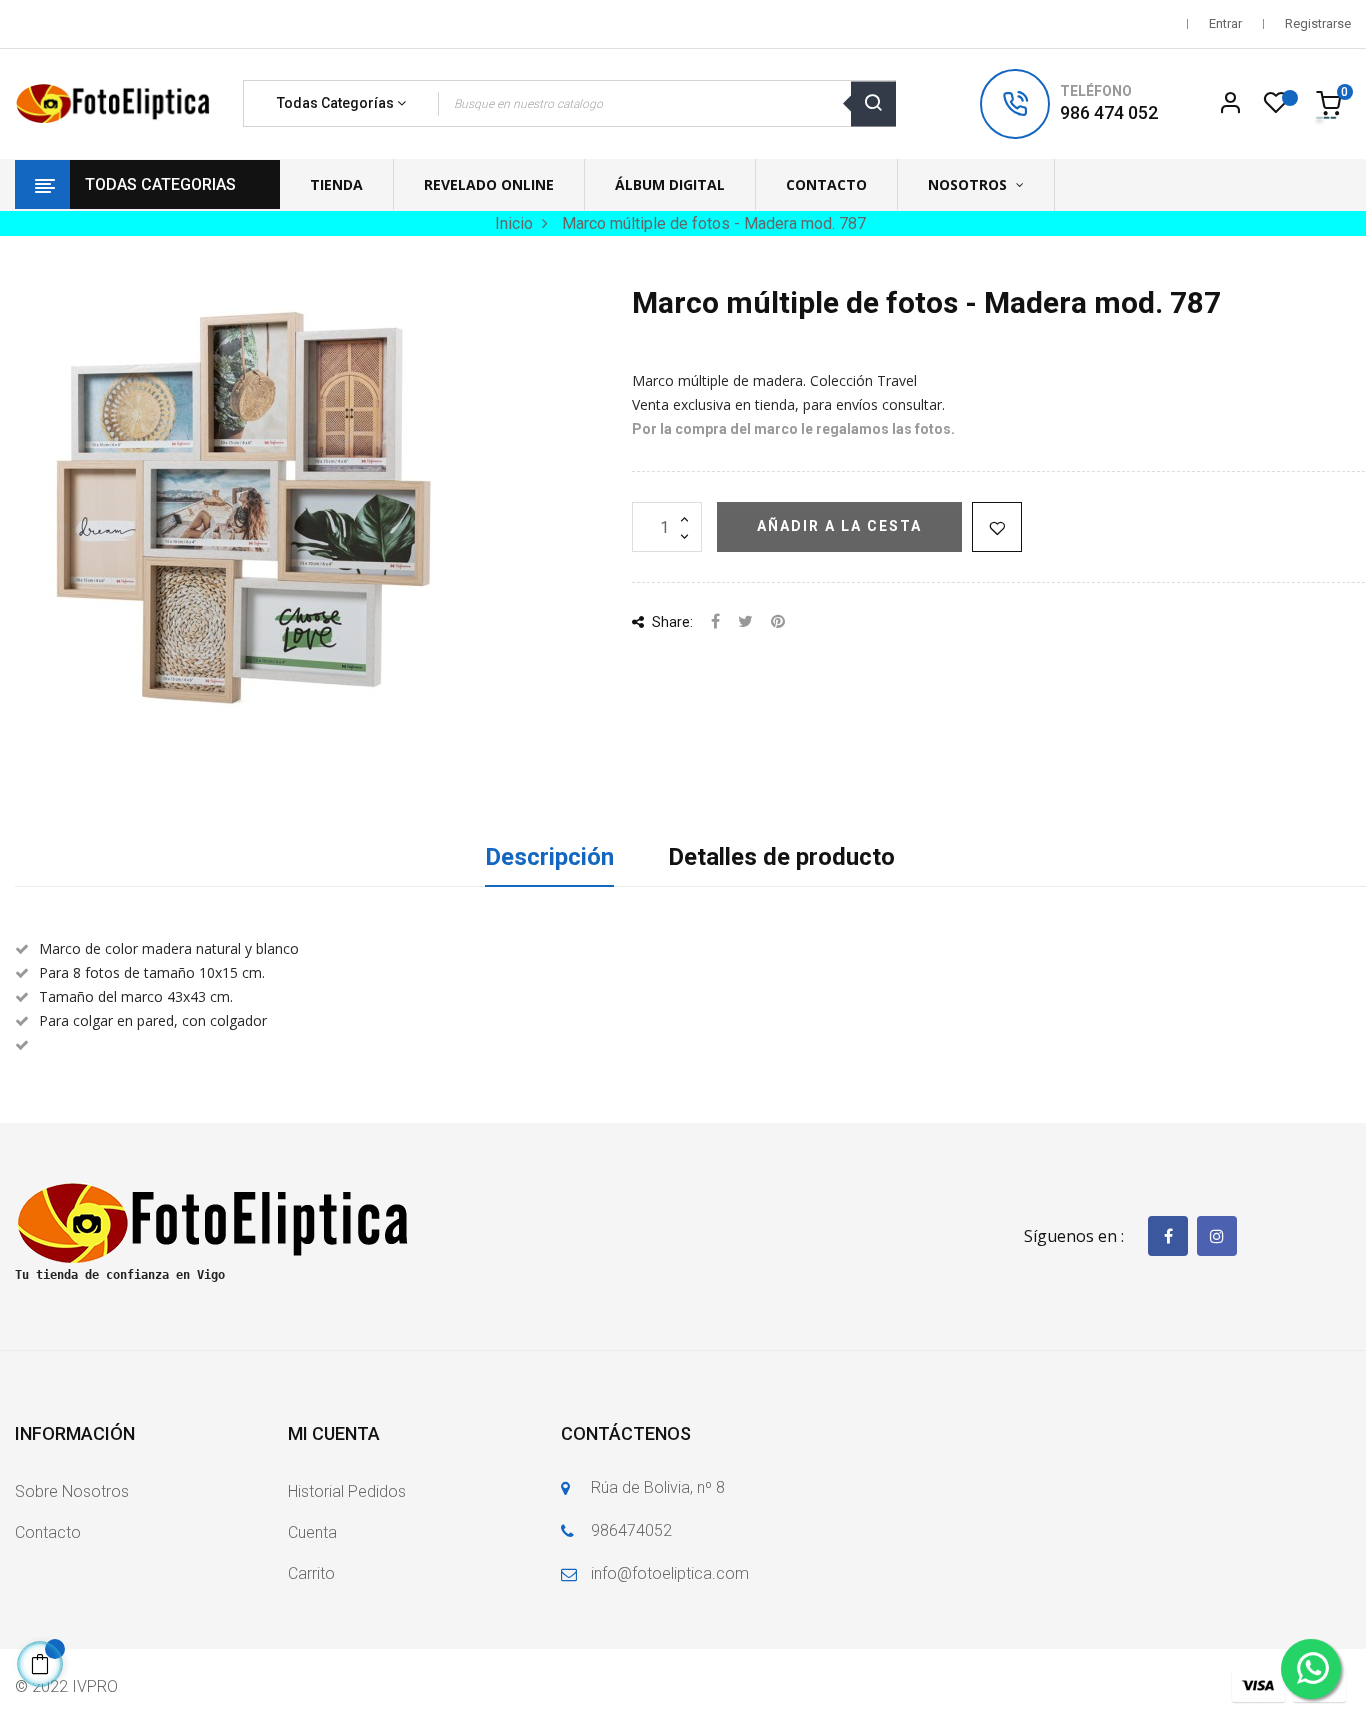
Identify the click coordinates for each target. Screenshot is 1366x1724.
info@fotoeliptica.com (670, 1573)
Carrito (311, 1573)
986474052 (631, 1530)
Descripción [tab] (549, 857)
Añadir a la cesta (839, 526)
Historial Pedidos (347, 1491)
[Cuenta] (1230, 104)
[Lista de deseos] (1275, 108)
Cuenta (312, 1532)
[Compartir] (715, 622)
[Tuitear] (745, 622)
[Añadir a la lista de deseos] (997, 527)
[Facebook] (1168, 1236)
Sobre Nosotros (72, 1491)
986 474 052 (1109, 112)
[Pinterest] (778, 622)
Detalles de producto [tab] (781, 857)
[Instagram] (1217, 1236)
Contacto (48, 1532)
